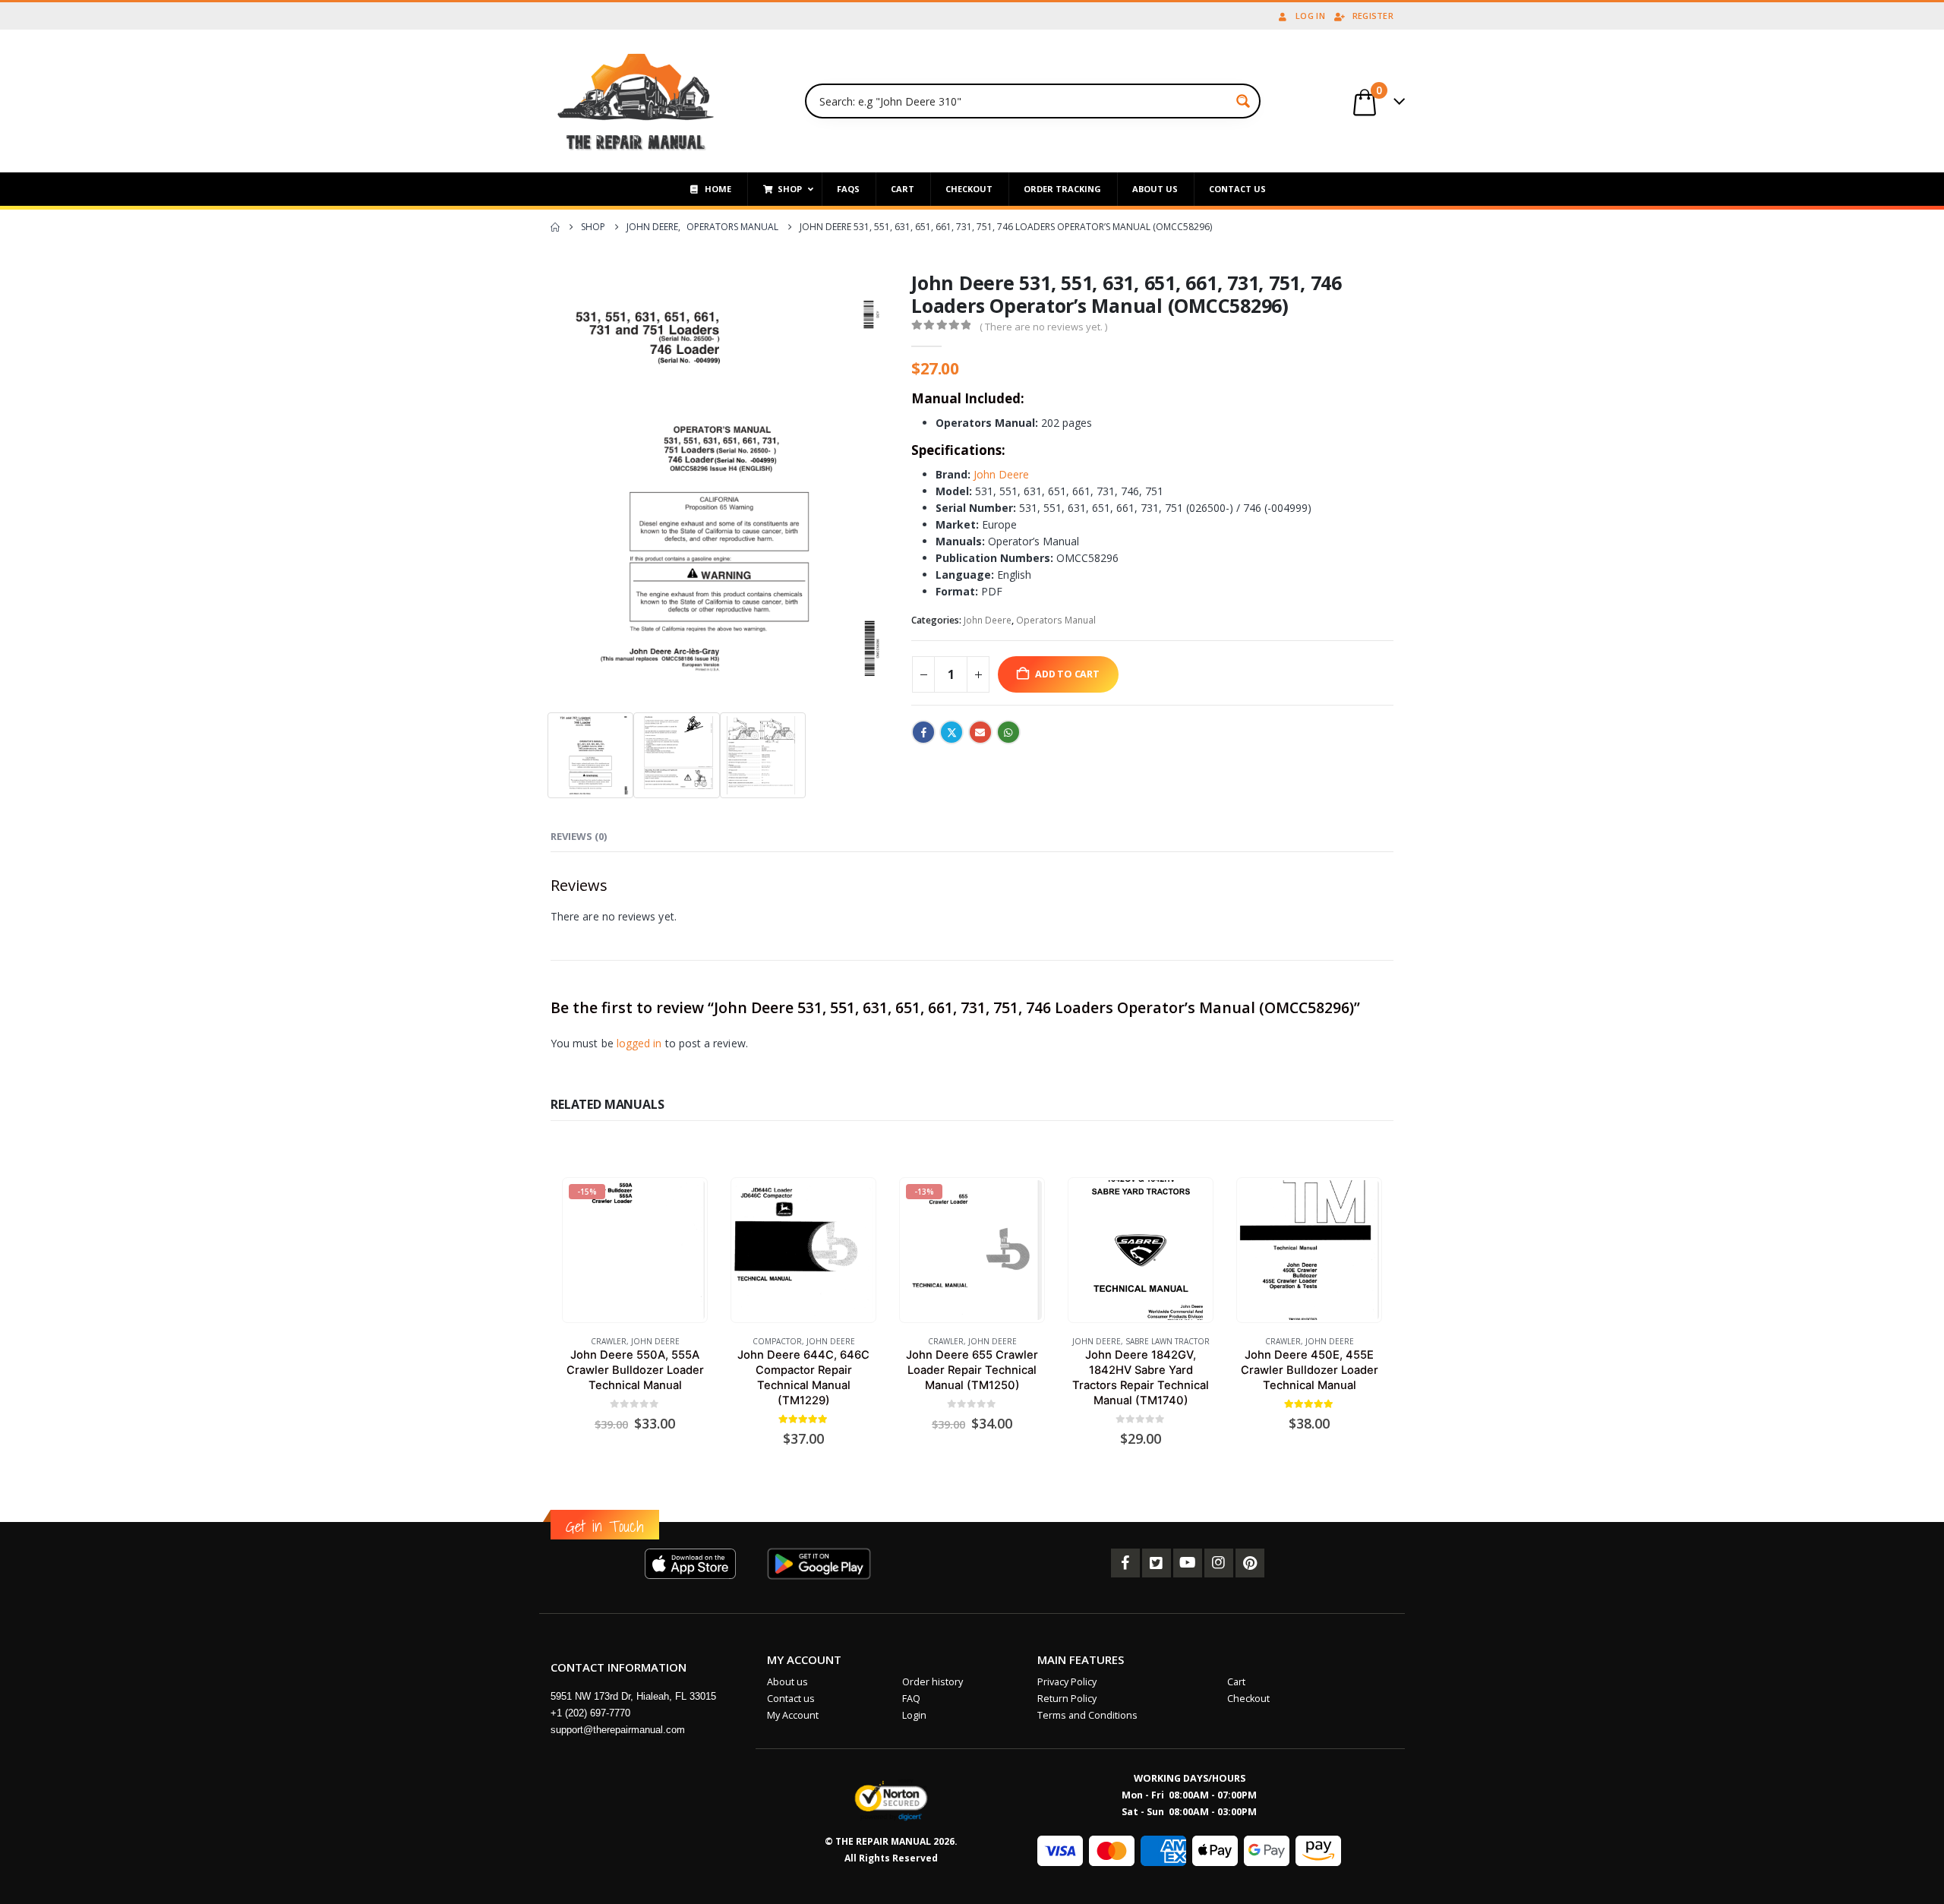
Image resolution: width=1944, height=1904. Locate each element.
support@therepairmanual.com (618, 1730)
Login (914, 1715)
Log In (1310, 16)
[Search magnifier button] (1243, 101)
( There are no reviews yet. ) (1043, 327)
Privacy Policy (1067, 1682)
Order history (933, 1682)
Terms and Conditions (1087, 1715)
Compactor (777, 1341)
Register (1373, 16)
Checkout (1248, 1699)
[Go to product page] (803, 1250)
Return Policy (1067, 1699)
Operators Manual (1056, 620)
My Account (793, 1715)
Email (980, 732)
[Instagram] (1219, 1563)
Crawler (609, 1341)
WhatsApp (1008, 732)
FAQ (911, 1699)
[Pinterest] (1250, 1563)
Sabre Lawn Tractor (1168, 1341)
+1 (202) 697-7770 (590, 1713)
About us (787, 1682)
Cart (1236, 1682)
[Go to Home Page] (555, 227)
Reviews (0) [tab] (579, 836)
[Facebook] (1125, 1563)
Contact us (791, 1699)
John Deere (1001, 474)
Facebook (923, 732)
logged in (639, 1043)
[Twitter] (1157, 1563)
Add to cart (1067, 674)
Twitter (951, 732)
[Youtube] (1188, 1563)
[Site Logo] (636, 101)
